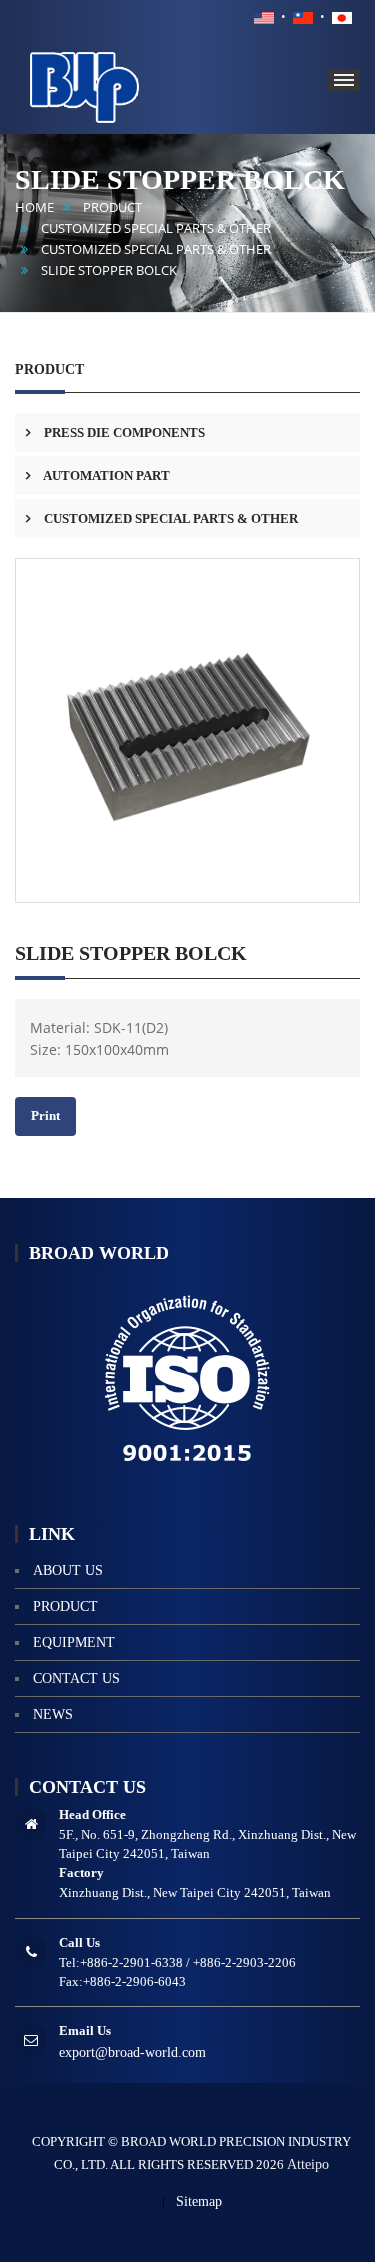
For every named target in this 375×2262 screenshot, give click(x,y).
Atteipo (308, 2164)
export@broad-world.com (132, 2052)
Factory (81, 1872)
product (112, 207)
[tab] (187, 432)
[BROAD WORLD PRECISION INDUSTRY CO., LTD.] (115, 84)
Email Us (85, 2030)
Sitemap (199, 2201)
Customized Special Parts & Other (156, 249)
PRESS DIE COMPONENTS (123, 432)
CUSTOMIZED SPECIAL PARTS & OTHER (156, 228)
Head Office (92, 1814)
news (53, 1714)
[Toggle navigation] (344, 80)
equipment (74, 1642)
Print (45, 1115)
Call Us (79, 1942)
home (34, 207)
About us (68, 1570)
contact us (76, 1678)
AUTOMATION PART (105, 475)
